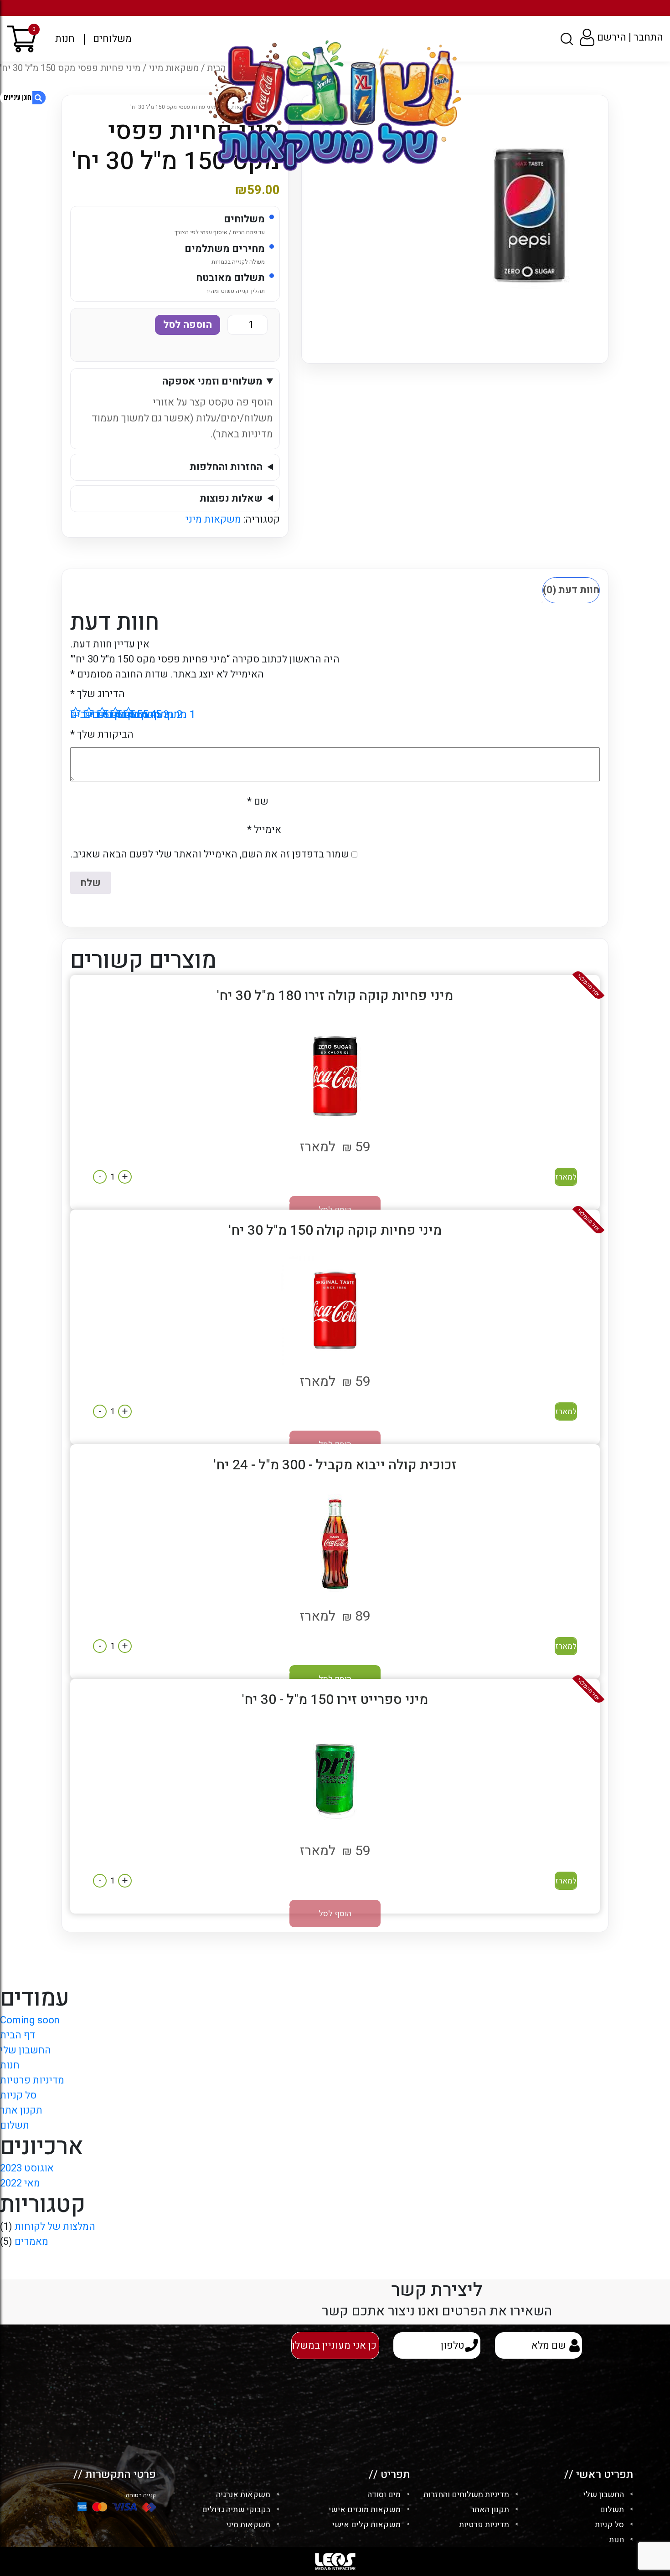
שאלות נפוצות (231, 498)
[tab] (571, 590)
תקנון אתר (21, 2110)
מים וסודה (384, 2495)
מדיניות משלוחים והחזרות (466, 2495)
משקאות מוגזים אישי (365, 2510)
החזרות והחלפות (226, 467)
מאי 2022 (20, 2183)
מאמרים (31, 2242)
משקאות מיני (213, 519)
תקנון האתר (490, 2510)
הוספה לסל (188, 325)
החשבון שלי (26, 2050)
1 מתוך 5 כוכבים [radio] (129, 712)
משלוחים (112, 39)
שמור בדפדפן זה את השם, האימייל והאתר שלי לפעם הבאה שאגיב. (210, 854)
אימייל (264, 830)
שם (258, 801)
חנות (65, 39)
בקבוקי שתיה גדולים (236, 2510)
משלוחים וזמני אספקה (212, 381)
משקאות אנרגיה (243, 2495)
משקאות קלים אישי (366, 2525)
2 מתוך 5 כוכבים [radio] (115, 712)
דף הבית (18, 2035)
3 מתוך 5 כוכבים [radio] (102, 712)
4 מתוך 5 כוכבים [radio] (89, 712)
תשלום (15, 2125)
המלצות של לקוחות (55, 2227)
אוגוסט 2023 (27, 2168)
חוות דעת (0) (571, 590)
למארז (566, 1177)
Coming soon (30, 2020)
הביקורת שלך (102, 734)
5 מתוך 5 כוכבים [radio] (76, 712)
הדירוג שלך (98, 694)
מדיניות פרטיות (32, 2080)
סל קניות (18, 2095)
